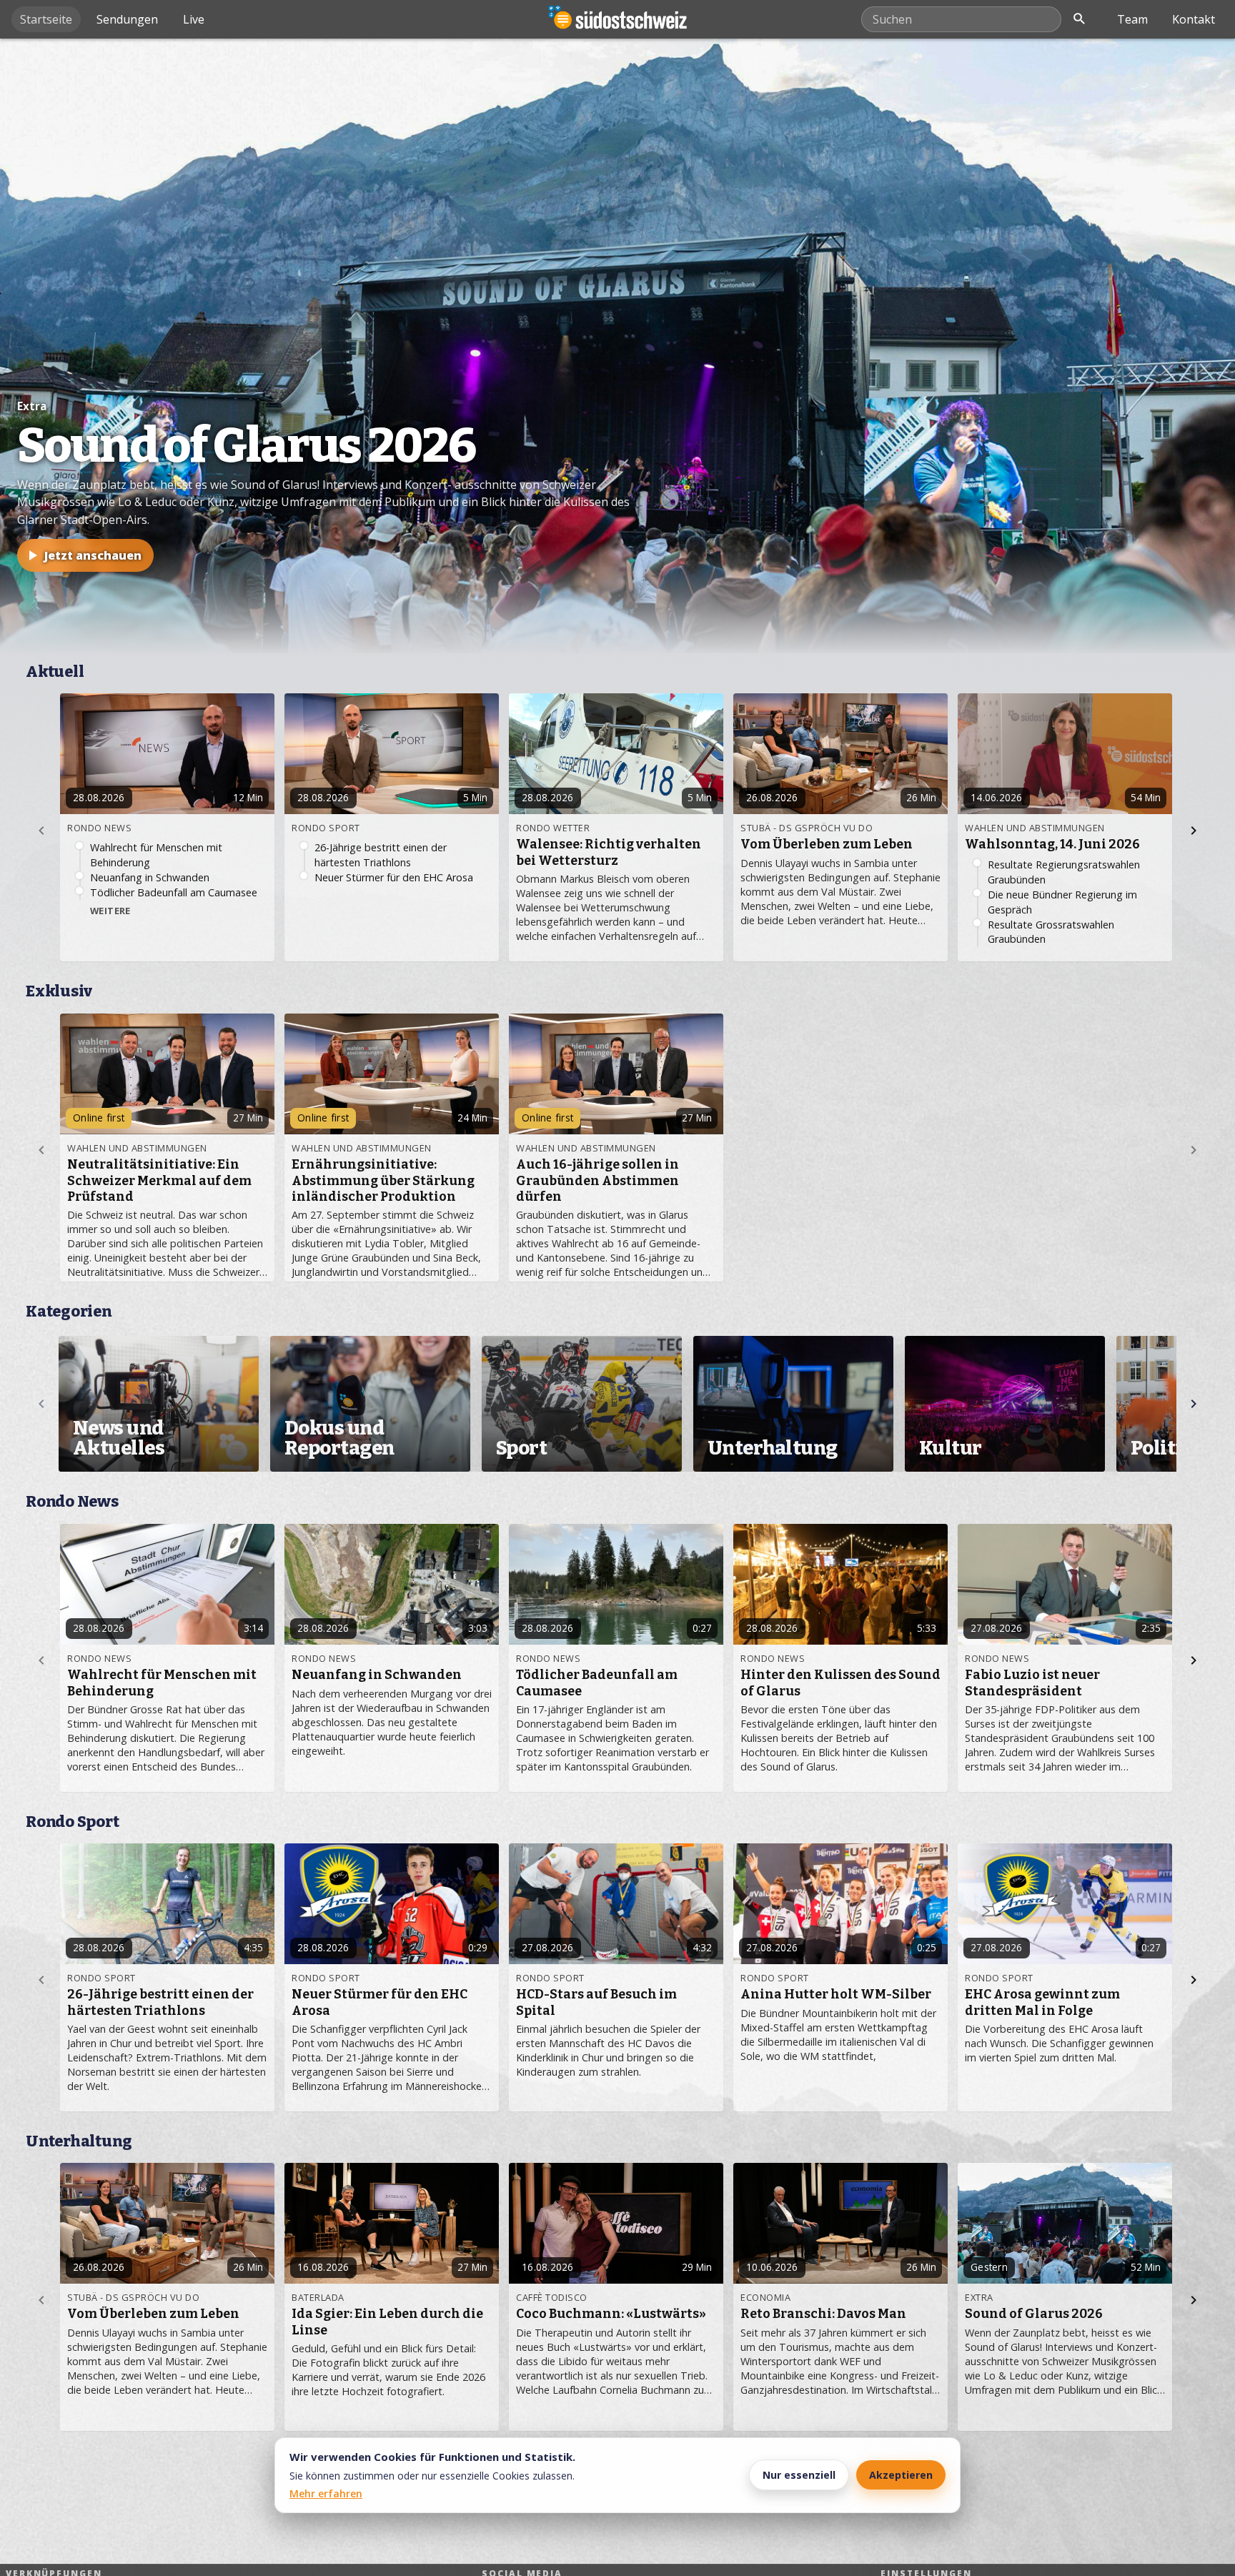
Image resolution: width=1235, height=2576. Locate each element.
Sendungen (127, 19)
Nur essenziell (799, 2475)
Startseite (46, 19)
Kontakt (1194, 19)
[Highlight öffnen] (617, 346)
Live (194, 19)
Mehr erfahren (326, 2493)
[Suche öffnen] (1079, 19)
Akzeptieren (901, 2475)
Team (1132, 19)
